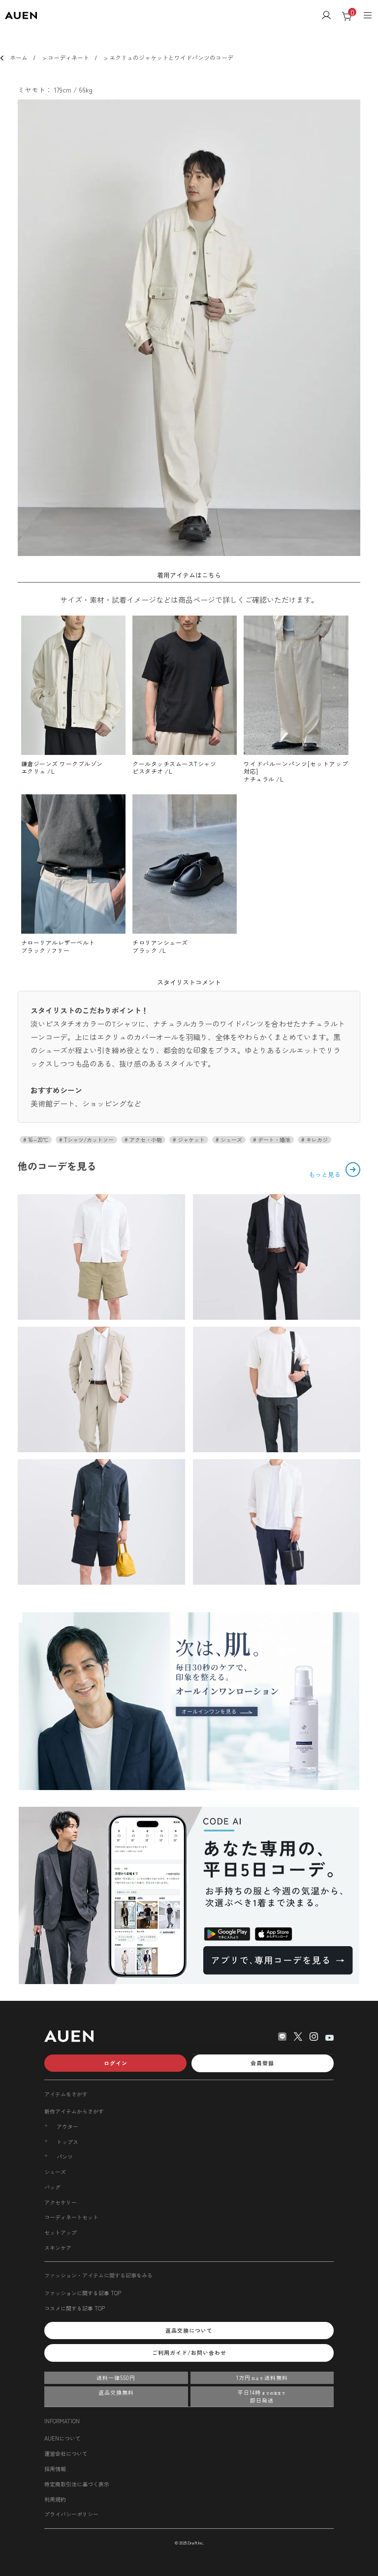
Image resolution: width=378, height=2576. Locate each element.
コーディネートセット (71, 2217)
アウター (67, 2127)
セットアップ (61, 2232)
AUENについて (63, 2438)
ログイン (116, 2063)
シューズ (231, 1140)
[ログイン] (326, 16)
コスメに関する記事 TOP (75, 2308)
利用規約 (55, 2499)
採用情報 (55, 2469)
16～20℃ (37, 1140)
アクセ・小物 (145, 1140)
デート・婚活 (273, 1140)
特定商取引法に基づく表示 (77, 2484)
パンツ (65, 2157)
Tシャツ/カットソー (88, 1140)
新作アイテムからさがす (74, 2111)
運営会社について (66, 2453)
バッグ (52, 2187)
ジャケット (190, 1140)
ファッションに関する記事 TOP (83, 2293)
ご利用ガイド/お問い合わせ (189, 2352)
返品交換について (189, 2330)
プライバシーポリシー (71, 2514)
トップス (67, 2142)
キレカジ (316, 1140)
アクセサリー (61, 2202)
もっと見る (326, 1174)
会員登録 (262, 2063)
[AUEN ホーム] (21, 16)
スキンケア (58, 2248)
